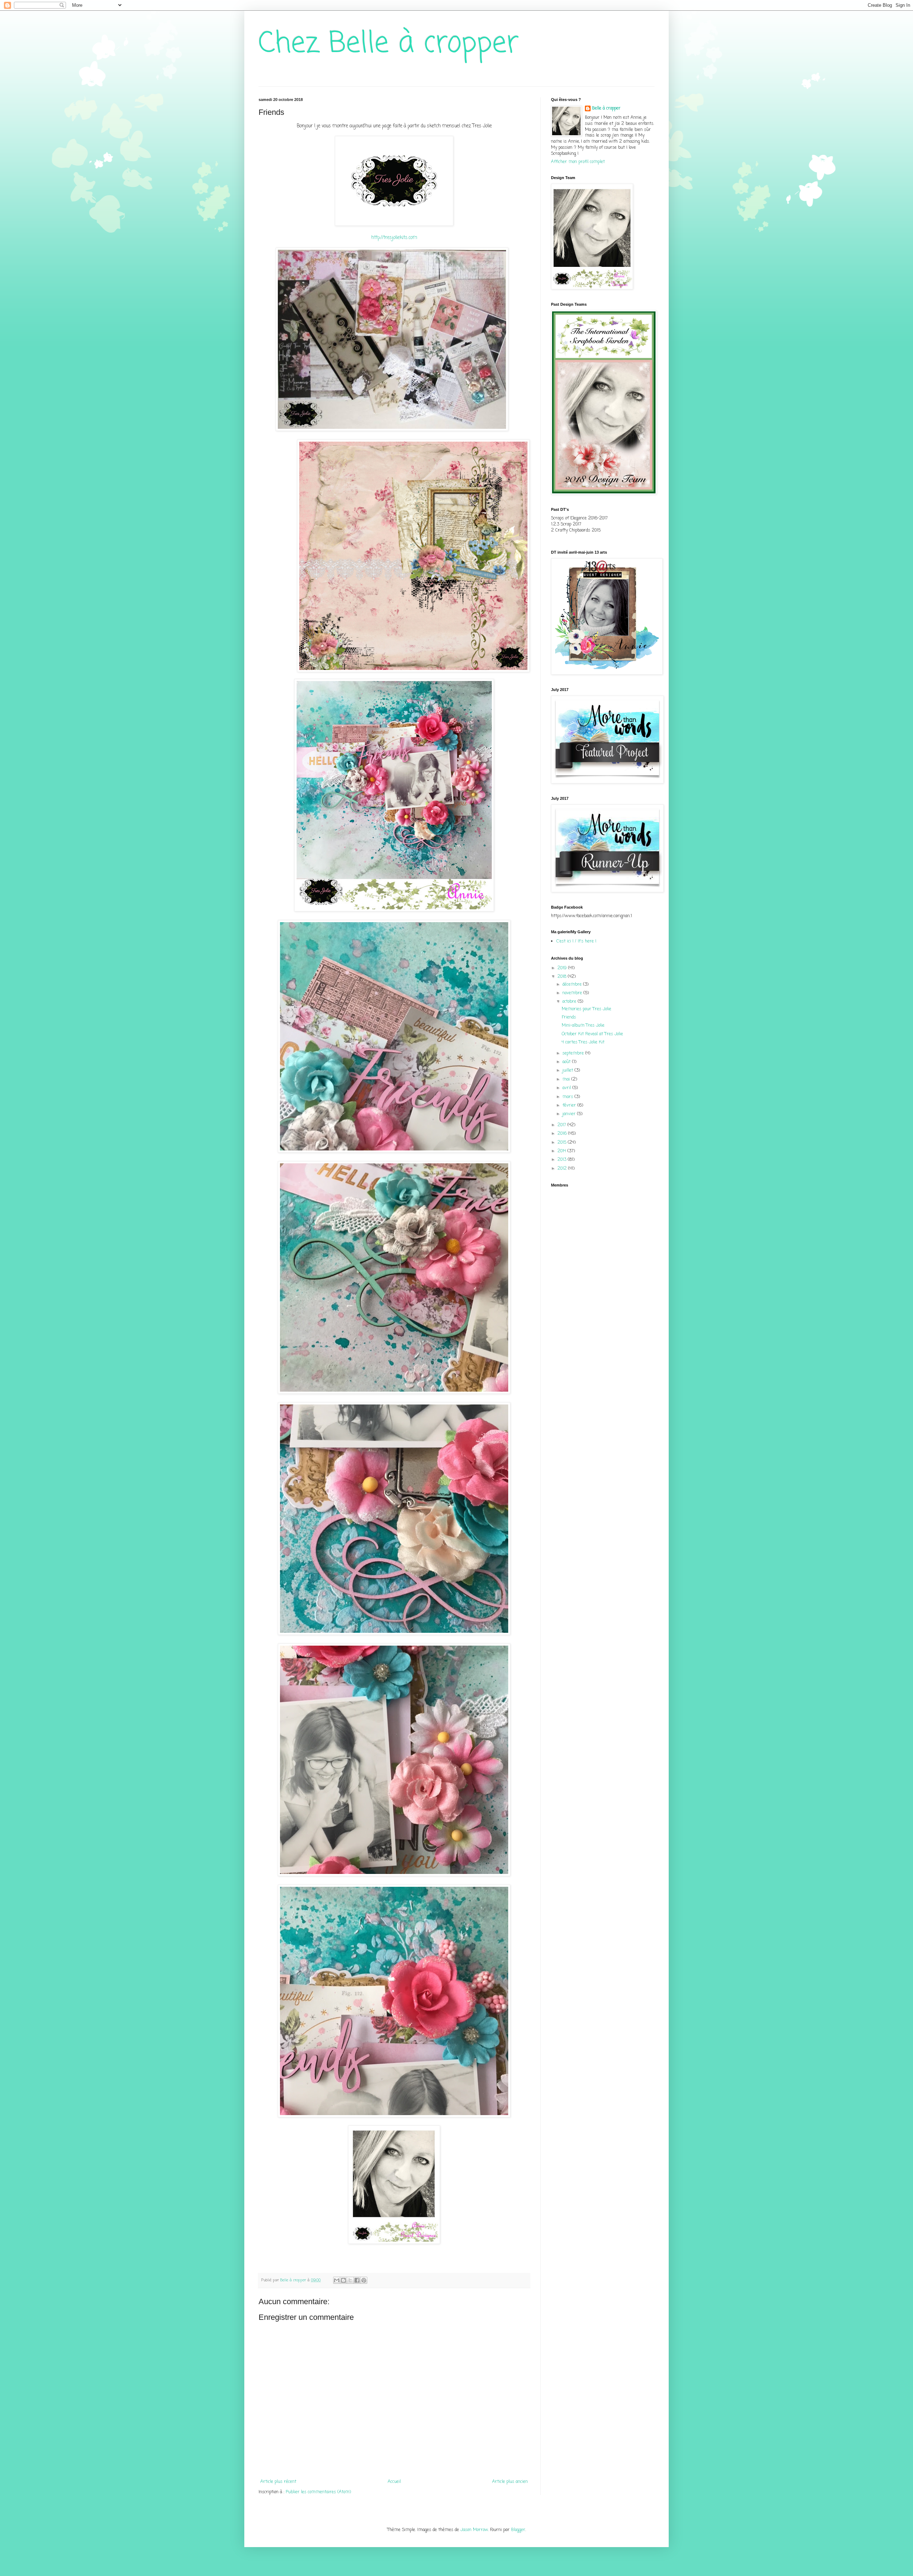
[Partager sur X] (350, 2280)
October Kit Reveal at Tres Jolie (592, 1034)
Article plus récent (278, 2482)
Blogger (518, 2530)
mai (567, 1079)
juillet (568, 1071)
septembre (574, 1053)
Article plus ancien (510, 2482)
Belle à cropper (606, 109)
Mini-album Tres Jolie (583, 1026)
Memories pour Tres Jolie (586, 1009)
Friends (569, 1017)
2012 (563, 1169)
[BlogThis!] (343, 2280)
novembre (573, 993)
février (570, 1106)
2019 (563, 968)
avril (567, 1088)
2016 (563, 1134)
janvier (570, 1114)
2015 (563, 1143)
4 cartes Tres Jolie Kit (583, 1042)
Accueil (394, 2482)
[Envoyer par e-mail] (337, 2280)
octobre (570, 1002)
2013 (563, 1160)
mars (568, 1097)
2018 (563, 977)
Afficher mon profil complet (578, 162)
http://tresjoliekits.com (394, 238)
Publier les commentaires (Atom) (318, 2492)
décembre (573, 985)
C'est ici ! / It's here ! (576, 941)
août (567, 1062)
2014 (562, 1151)
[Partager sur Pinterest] (364, 2280)
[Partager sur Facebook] (357, 2280)
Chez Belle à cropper (389, 44)
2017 (562, 1125)
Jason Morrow (474, 2530)
